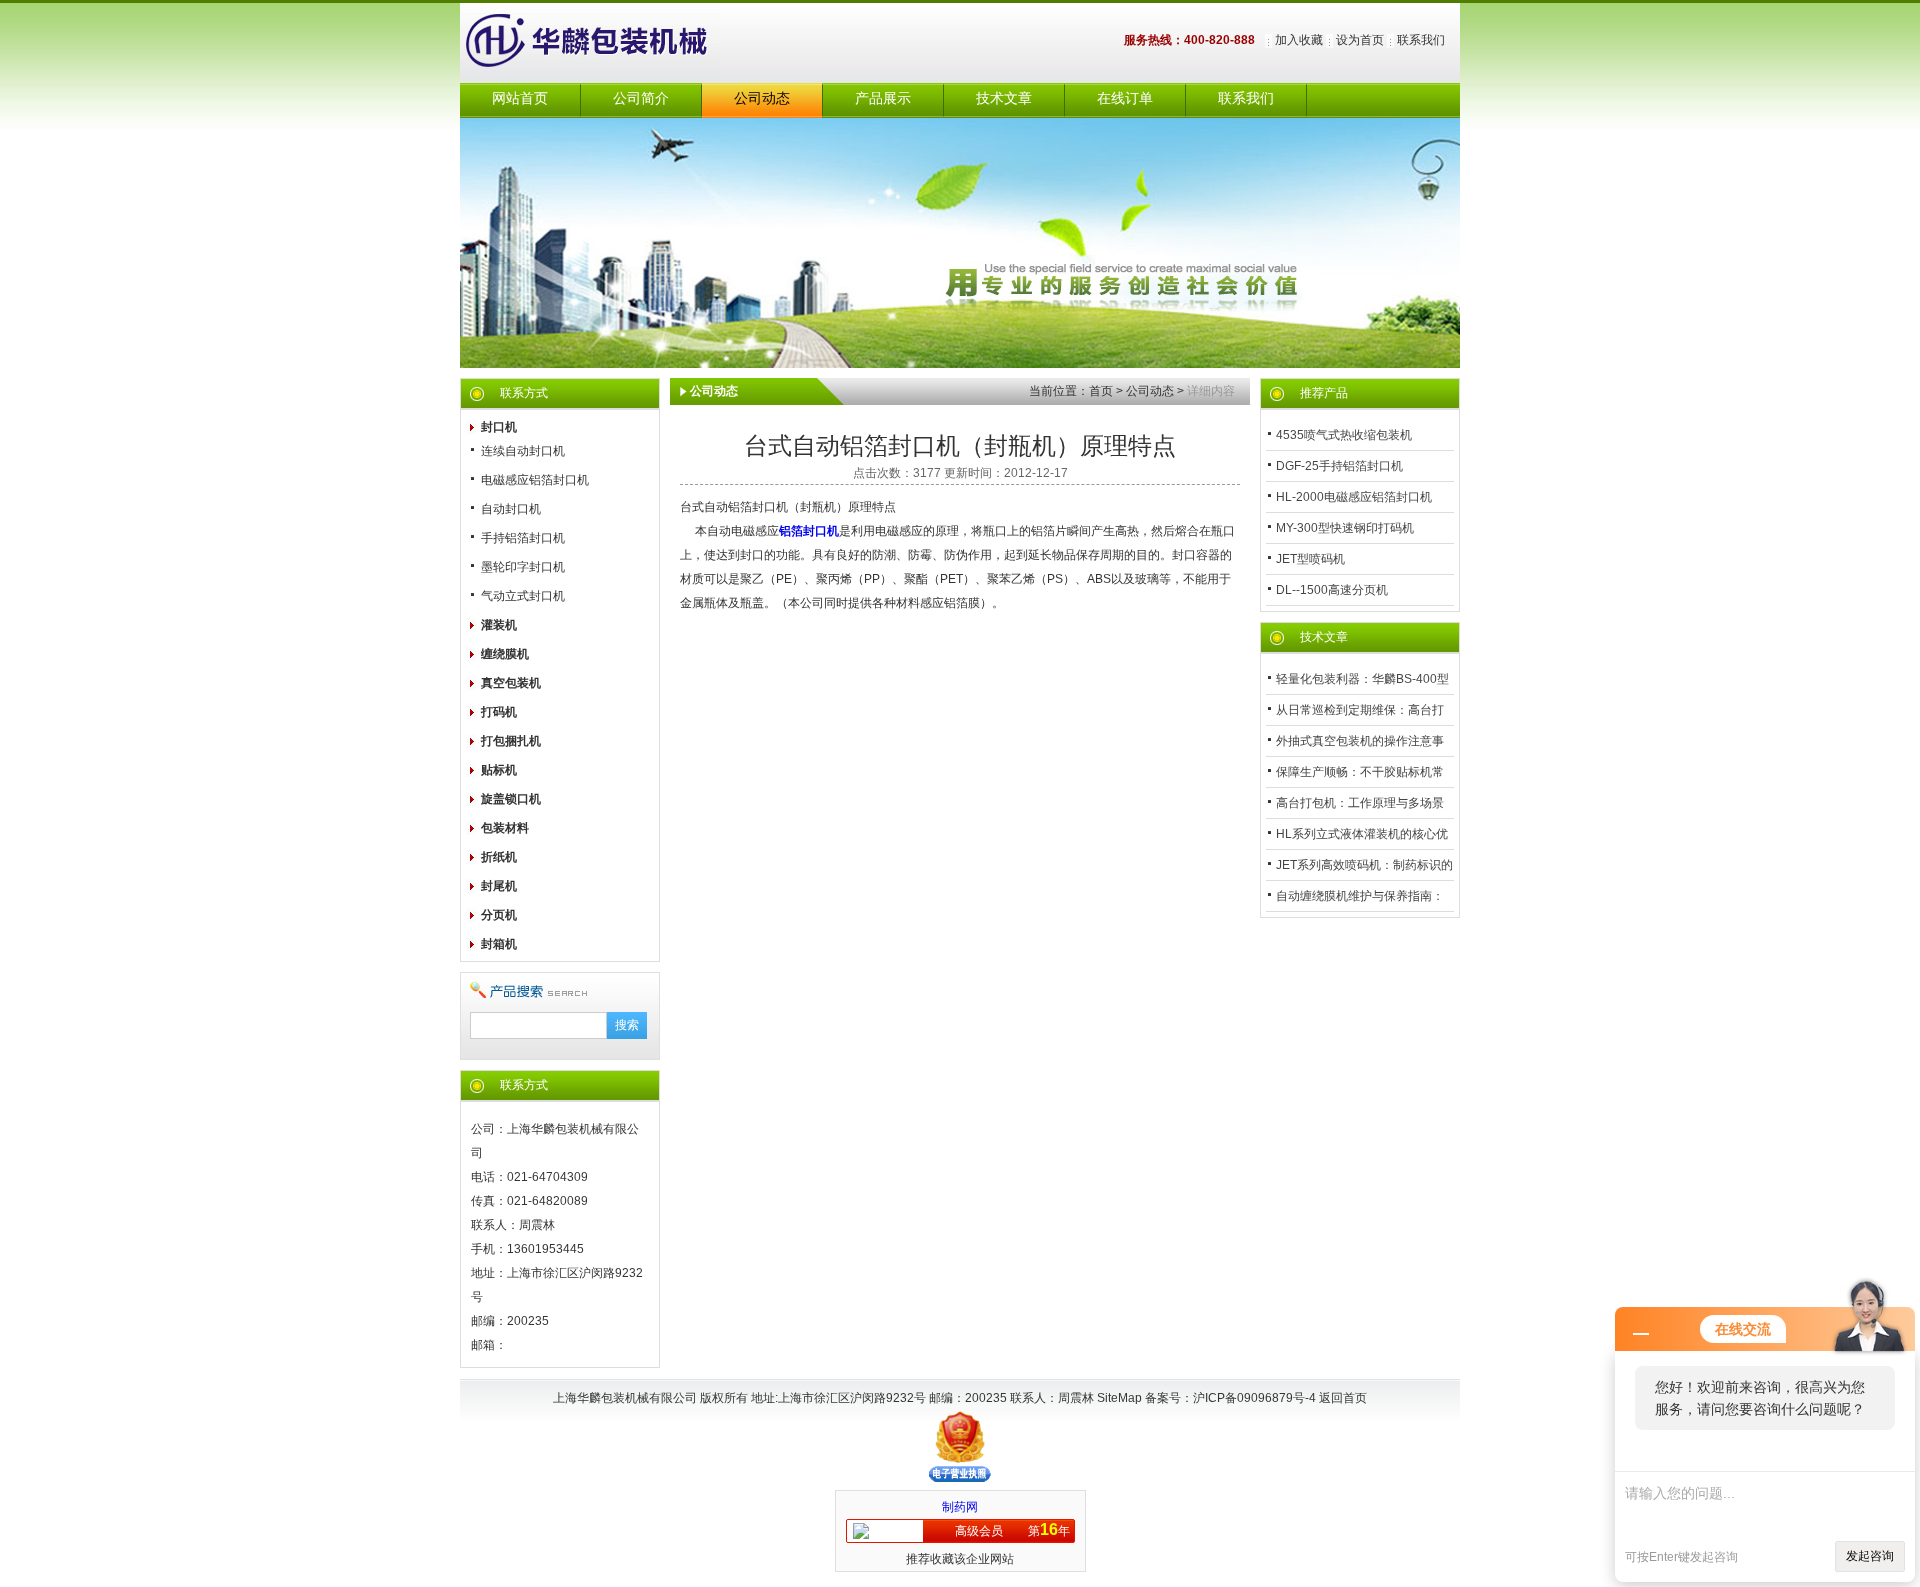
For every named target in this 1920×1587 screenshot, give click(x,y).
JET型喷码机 (1310, 559)
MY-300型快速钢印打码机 (1345, 528)
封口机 (499, 427)
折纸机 (499, 857)
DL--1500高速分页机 (1332, 590)
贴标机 (499, 770)
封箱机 (499, 944)
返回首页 (1343, 1398)
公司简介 (641, 98)
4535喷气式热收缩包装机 (1344, 435)
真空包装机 (511, 683)
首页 (1101, 391)
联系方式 (524, 393)
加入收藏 (1299, 40)
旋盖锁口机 (511, 799)
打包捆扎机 (511, 741)
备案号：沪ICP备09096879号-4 (1232, 1398)
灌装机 (499, 625)
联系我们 (1421, 40)
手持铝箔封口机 (523, 538)
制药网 (960, 1507)
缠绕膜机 (505, 654)
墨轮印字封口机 (523, 567)
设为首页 (1360, 40)
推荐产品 (1324, 393)
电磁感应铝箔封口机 (535, 480)
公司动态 (762, 98)
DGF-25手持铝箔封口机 (1339, 466)
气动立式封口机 (523, 596)
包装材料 (505, 828)
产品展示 (883, 98)
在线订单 (1125, 98)
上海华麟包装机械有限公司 (610, 43)
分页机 (499, 915)
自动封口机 (511, 509)
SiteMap (1119, 1398)
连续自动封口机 (523, 451)
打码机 (499, 712)
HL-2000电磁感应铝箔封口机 (1354, 497)
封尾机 (499, 886)
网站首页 (520, 98)
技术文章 (1004, 98)
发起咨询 (1870, 1556)
